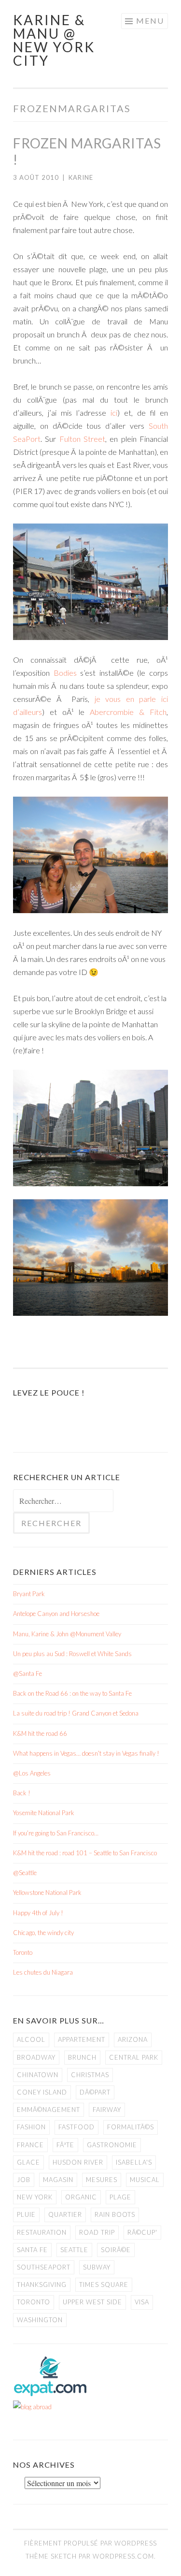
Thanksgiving (42, 2285)
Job (24, 2180)
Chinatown (38, 2075)
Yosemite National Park (44, 1813)
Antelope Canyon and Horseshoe (56, 1614)
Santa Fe (32, 2250)
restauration (42, 2232)
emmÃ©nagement (49, 2110)
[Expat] (50, 2394)
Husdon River (78, 2162)
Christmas (90, 2075)
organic (81, 2197)
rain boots (115, 2214)
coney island (42, 2092)
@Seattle (25, 1873)
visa (142, 2302)
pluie (26, 2214)
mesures (102, 2180)
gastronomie (112, 2145)
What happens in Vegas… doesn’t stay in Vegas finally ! (86, 1753)
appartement (82, 2039)
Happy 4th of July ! (38, 1913)
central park (134, 2057)
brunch (82, 2057)
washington (40, 2320)
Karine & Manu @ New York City (54, 40)
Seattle (74, 2250)
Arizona (133, 2039)
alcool (31, 2039)
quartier (65, 2214)
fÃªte (65, 2145)
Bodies (65, 673)
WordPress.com (123, 2556)
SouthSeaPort (44, 2267)
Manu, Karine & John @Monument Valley (67, 1634)
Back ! (22, 1793)
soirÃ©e (116, 2250)
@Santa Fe (28, 1674)
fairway (107, 2110)
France (30, 2145)
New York (35, 2197)
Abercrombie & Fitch (128, 712)
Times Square (104, 2285)
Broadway (36, 2057)
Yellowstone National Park (47, 1892)
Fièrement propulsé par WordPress (90, 2543)
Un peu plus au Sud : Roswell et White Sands (72, 1654)
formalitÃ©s (131, 2127)
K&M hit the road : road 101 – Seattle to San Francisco (85, 1853)
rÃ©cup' (142, 2232)
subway (97, 2267)
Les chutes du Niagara (43, 1972)
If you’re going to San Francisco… (56, 1833)
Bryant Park (29, 1594)
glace (28, 2162)
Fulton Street (82, 439)
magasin (58, 2180)
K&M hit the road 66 (40, 1733)
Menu (150, 21)
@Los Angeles (32, 1773)
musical (145, 2180)
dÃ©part (95, 2092)
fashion (31, 2127)
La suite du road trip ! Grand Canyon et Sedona (76, 1713)
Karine (81, 177)
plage (120, 2197)
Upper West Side (92, 2302)
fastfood (77, 2127)
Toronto (23, 1952)
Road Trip (97, 2232)
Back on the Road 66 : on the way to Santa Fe (72, 1693)
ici (114, 413)
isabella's (134, 2162)
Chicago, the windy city (43, 1933)
